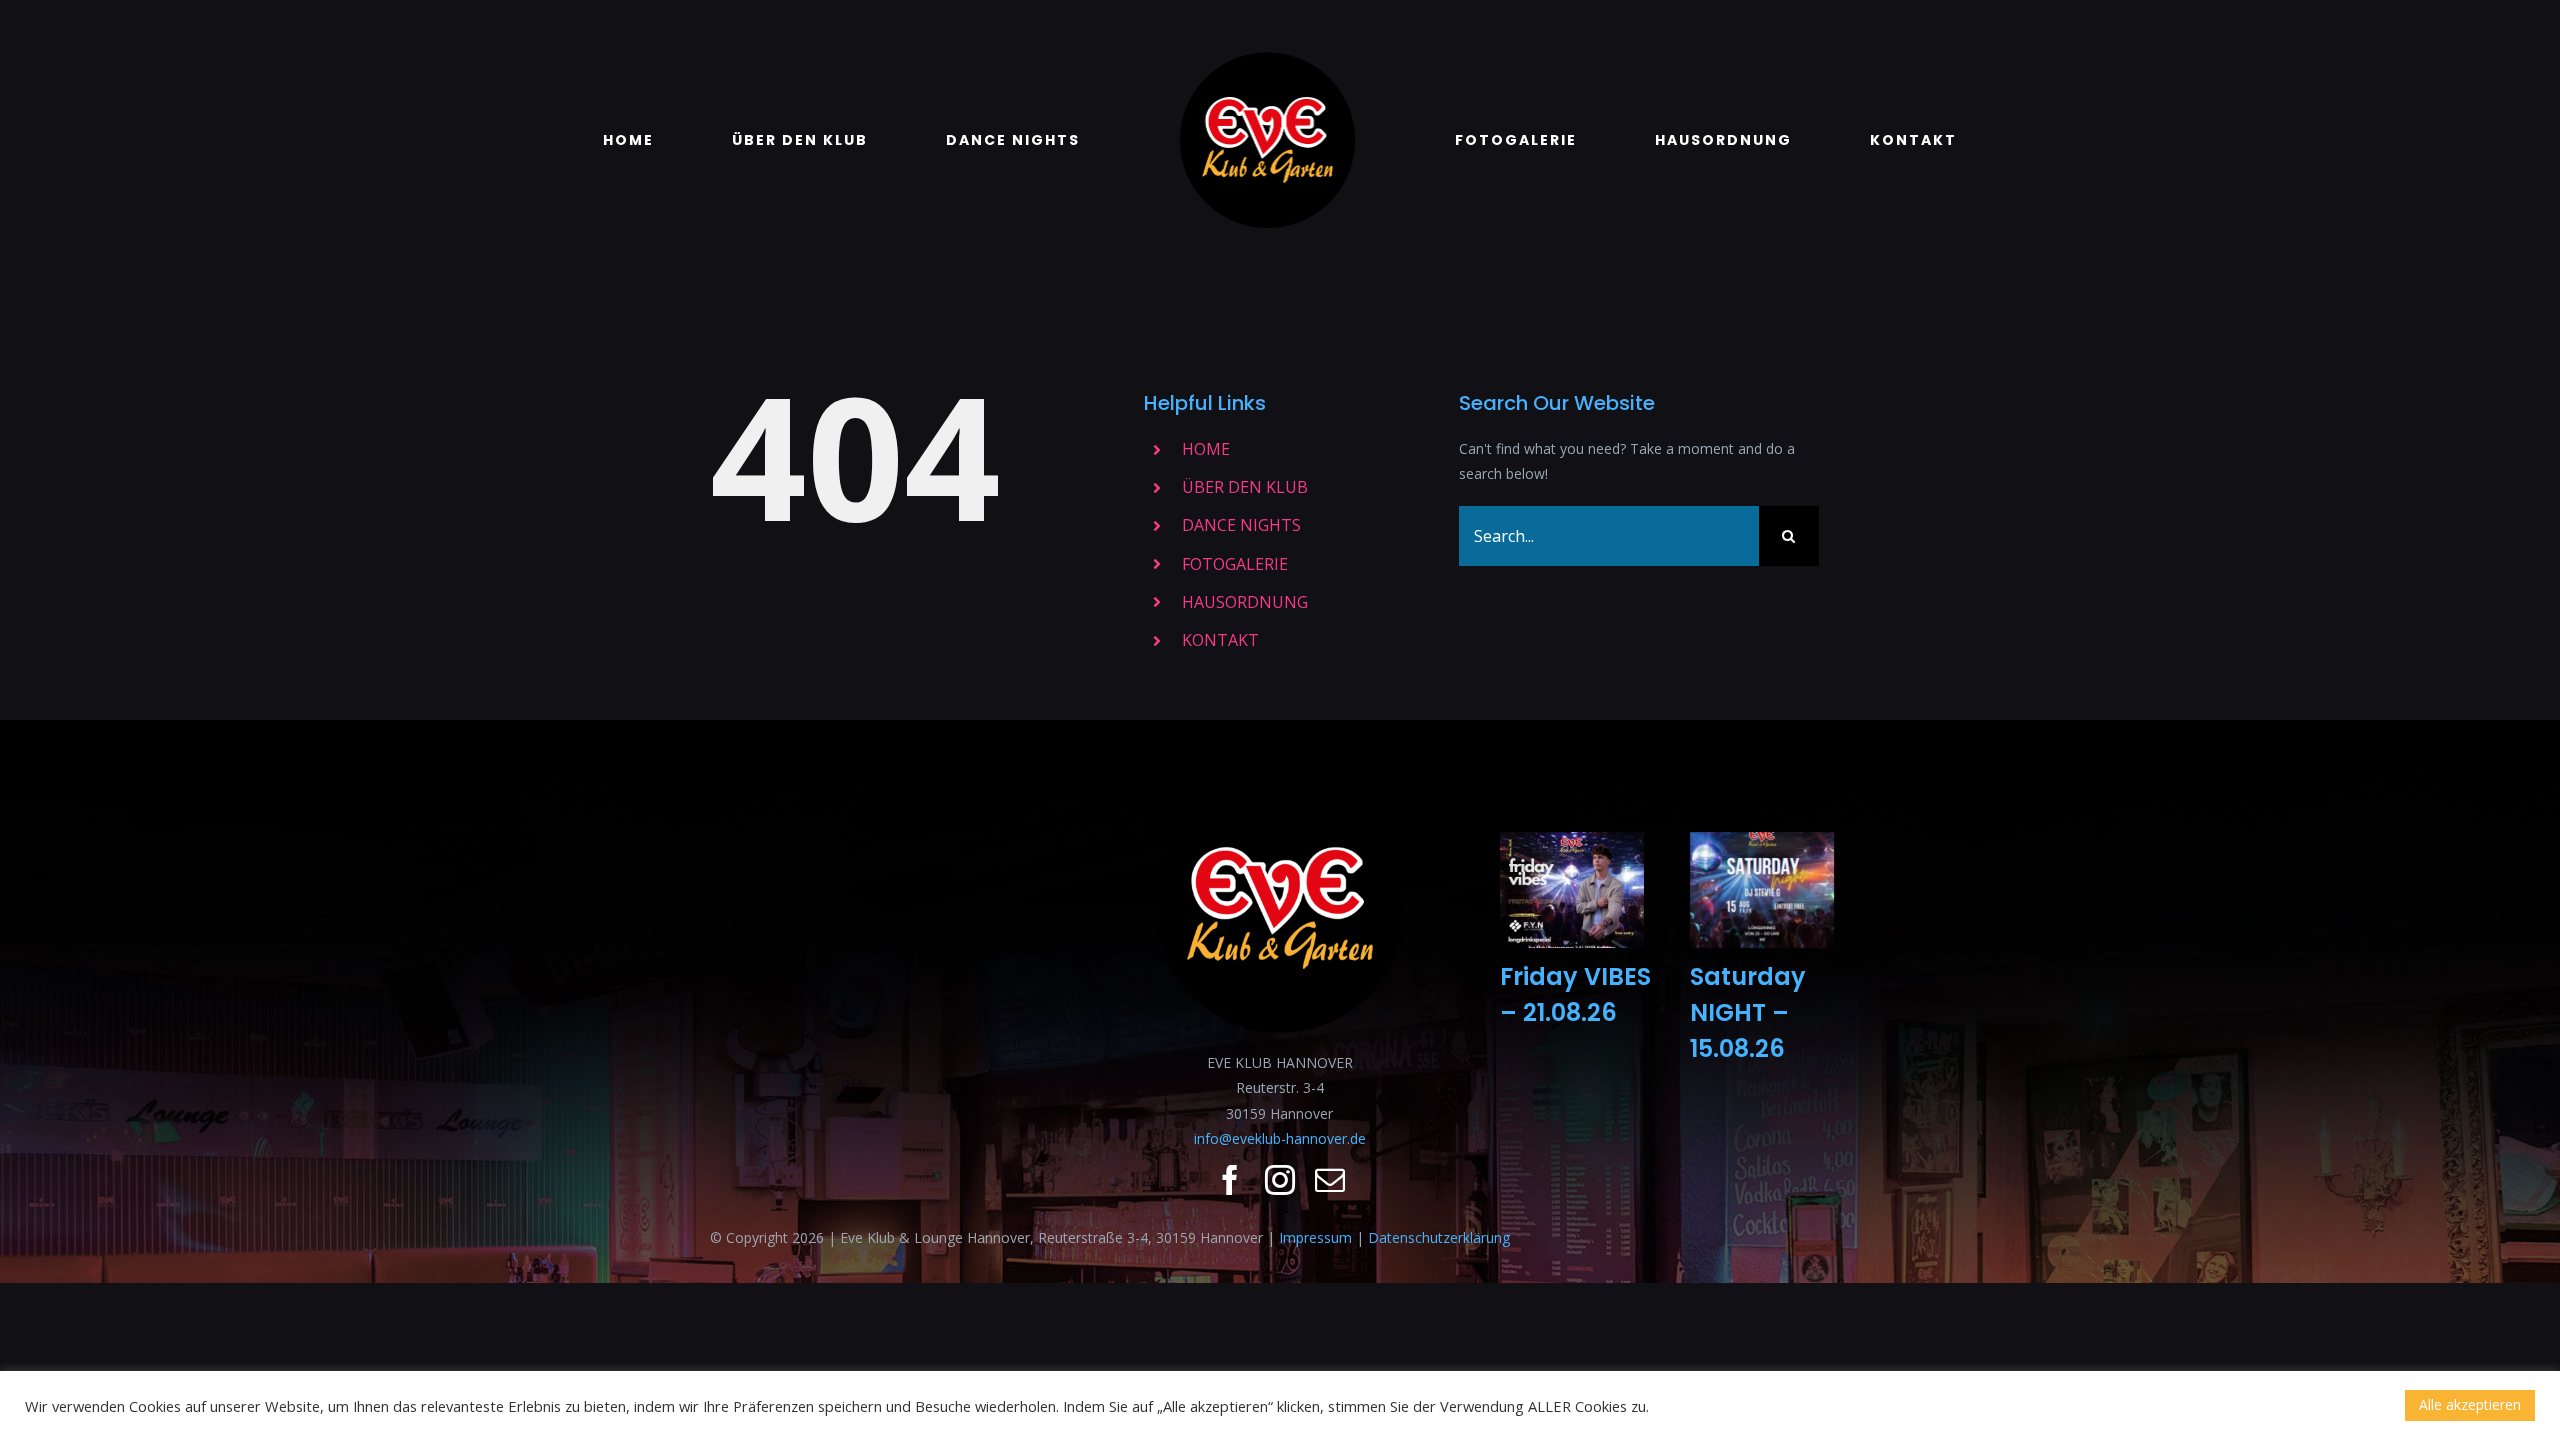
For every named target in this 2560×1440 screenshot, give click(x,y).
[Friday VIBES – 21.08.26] (1572, 890)
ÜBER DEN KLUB (1245, 487)
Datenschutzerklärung (1439, 1237)
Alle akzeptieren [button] (2470, 1404)
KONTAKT (1220, 640)
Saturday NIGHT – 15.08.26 (1748, 1012)
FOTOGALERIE (1235, 564)
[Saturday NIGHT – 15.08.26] (1762, 890)
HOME (1206, 449)
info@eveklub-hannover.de (1280, 1138)
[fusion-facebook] (1230, 1180)
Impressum (1315, 1237)
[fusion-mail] (1330, 1180)
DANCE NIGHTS (1241, 525)
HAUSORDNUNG (1245, 602)
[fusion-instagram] (1280, 1180)
